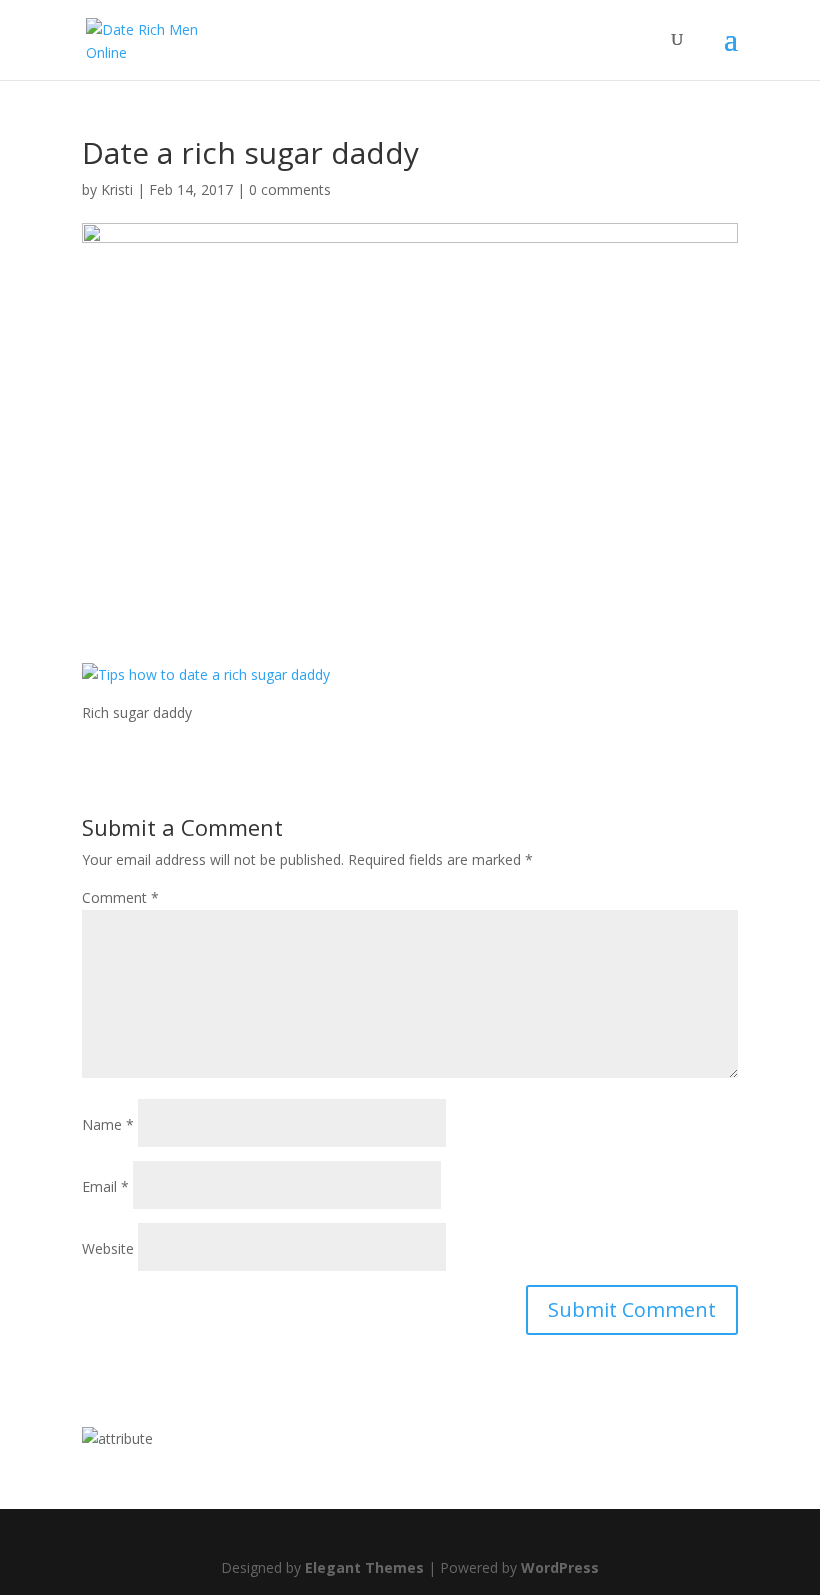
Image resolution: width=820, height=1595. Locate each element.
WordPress (560, 1567)
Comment (120, 897)
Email (105, 1186)
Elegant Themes (364, 1567)
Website (108, 1248)
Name (108, 1124)
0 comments (290, 189)
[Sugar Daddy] (117, 1438)
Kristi (117, 189)
